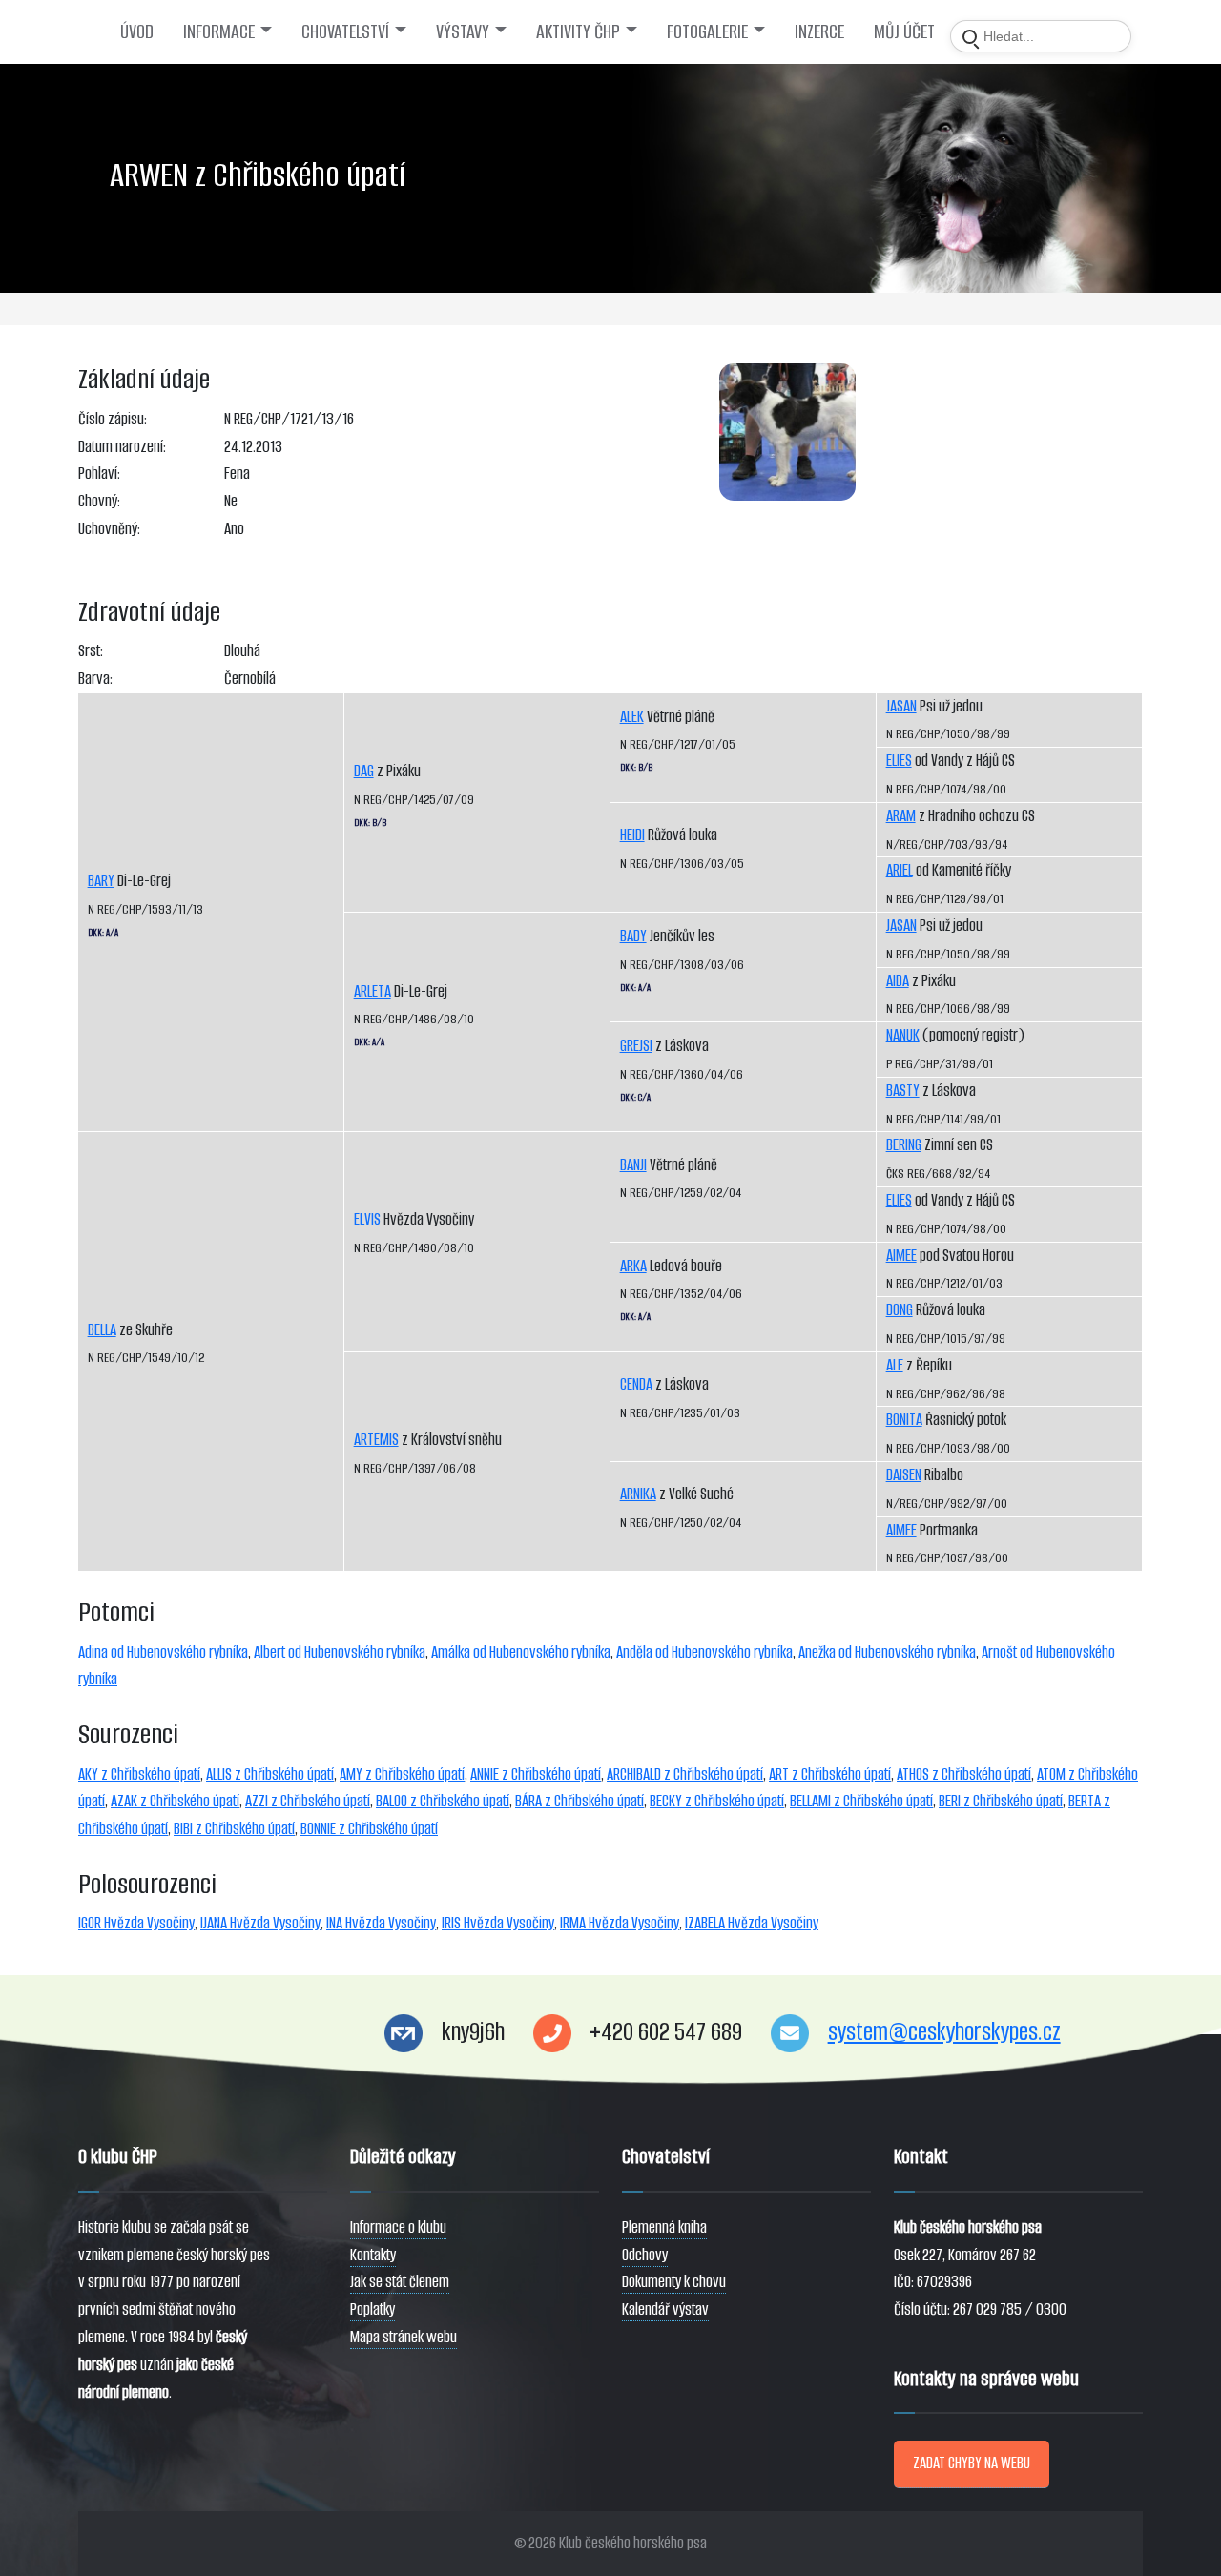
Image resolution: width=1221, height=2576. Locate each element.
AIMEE (901, 1256)
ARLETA (373, 991)
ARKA (633, 1266)
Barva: (95, 679)
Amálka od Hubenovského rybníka (521, 1652)
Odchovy (645, 2255)
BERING (904, 1145)
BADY (633, 936)
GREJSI (636, 1046)
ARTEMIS (376, 1440)
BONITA (904, 1420)
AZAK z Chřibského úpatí (175, 1801)
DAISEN (904, 1475)
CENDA (636, 1384)
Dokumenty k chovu (674, 2282)
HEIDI (632, 835)
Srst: (91, 651)
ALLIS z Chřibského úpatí (270, 1774)
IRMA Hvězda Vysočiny (620, 1923)
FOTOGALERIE (707, 31)
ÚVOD (137, 31)
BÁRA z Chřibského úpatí (579, 1801)
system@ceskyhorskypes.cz (944, 2032)
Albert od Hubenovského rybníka (340, 1652)
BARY (101, 881)
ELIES (899, 761)
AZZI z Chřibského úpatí (308, 1801)
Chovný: (99, 501)
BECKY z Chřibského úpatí (717, 1801)
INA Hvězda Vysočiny (381, 1923)
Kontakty (373, 2255)
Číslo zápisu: (113, 419)
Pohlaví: (99, 474)
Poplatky (373, 2309)
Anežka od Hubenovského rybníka (887, 1652)
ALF (895, 1365)
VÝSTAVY (463, 31)
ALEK (632, 717)
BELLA (102, 1330)
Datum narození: (122, 447)
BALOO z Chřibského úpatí (443, 1801)
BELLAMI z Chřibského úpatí (861, 1801)
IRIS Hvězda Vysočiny (498, 1923)
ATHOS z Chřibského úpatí (964, 1774)
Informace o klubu (398, 2227)
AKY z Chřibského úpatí (139, 1774)
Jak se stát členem (400, 2282)
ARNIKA (638, 1494)
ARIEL (900, 870)
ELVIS (367, 1219)
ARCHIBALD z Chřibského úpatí (685, 1774)
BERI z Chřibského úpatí (1001, 1801)
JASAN (901, 706)
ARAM (901, 816)
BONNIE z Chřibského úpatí (369, 1829)
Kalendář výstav (665, 2309)
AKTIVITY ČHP (578, 31)
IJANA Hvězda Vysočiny (260, 1923)
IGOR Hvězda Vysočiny (136, 1923)
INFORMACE (219, 31)
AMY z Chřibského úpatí (402, 1774)
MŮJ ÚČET (904, 31)
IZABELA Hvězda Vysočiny (752, 1923)
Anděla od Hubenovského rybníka (704, 1652)
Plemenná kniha (664, 2227)
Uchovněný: (109, 529)
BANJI (633, 1165)
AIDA (898, 981)
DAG (364, 771)
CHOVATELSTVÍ (345, 31)
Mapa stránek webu (404, 2337)
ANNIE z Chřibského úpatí (536, 1774)
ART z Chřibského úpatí (830, 1774)
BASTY (903, 1091)
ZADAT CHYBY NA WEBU (972, 2463)
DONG (900, 1310)
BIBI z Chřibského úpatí (234, 1829)
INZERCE (819, 31)
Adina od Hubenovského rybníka (163, 1652)
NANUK (903, 1035)
